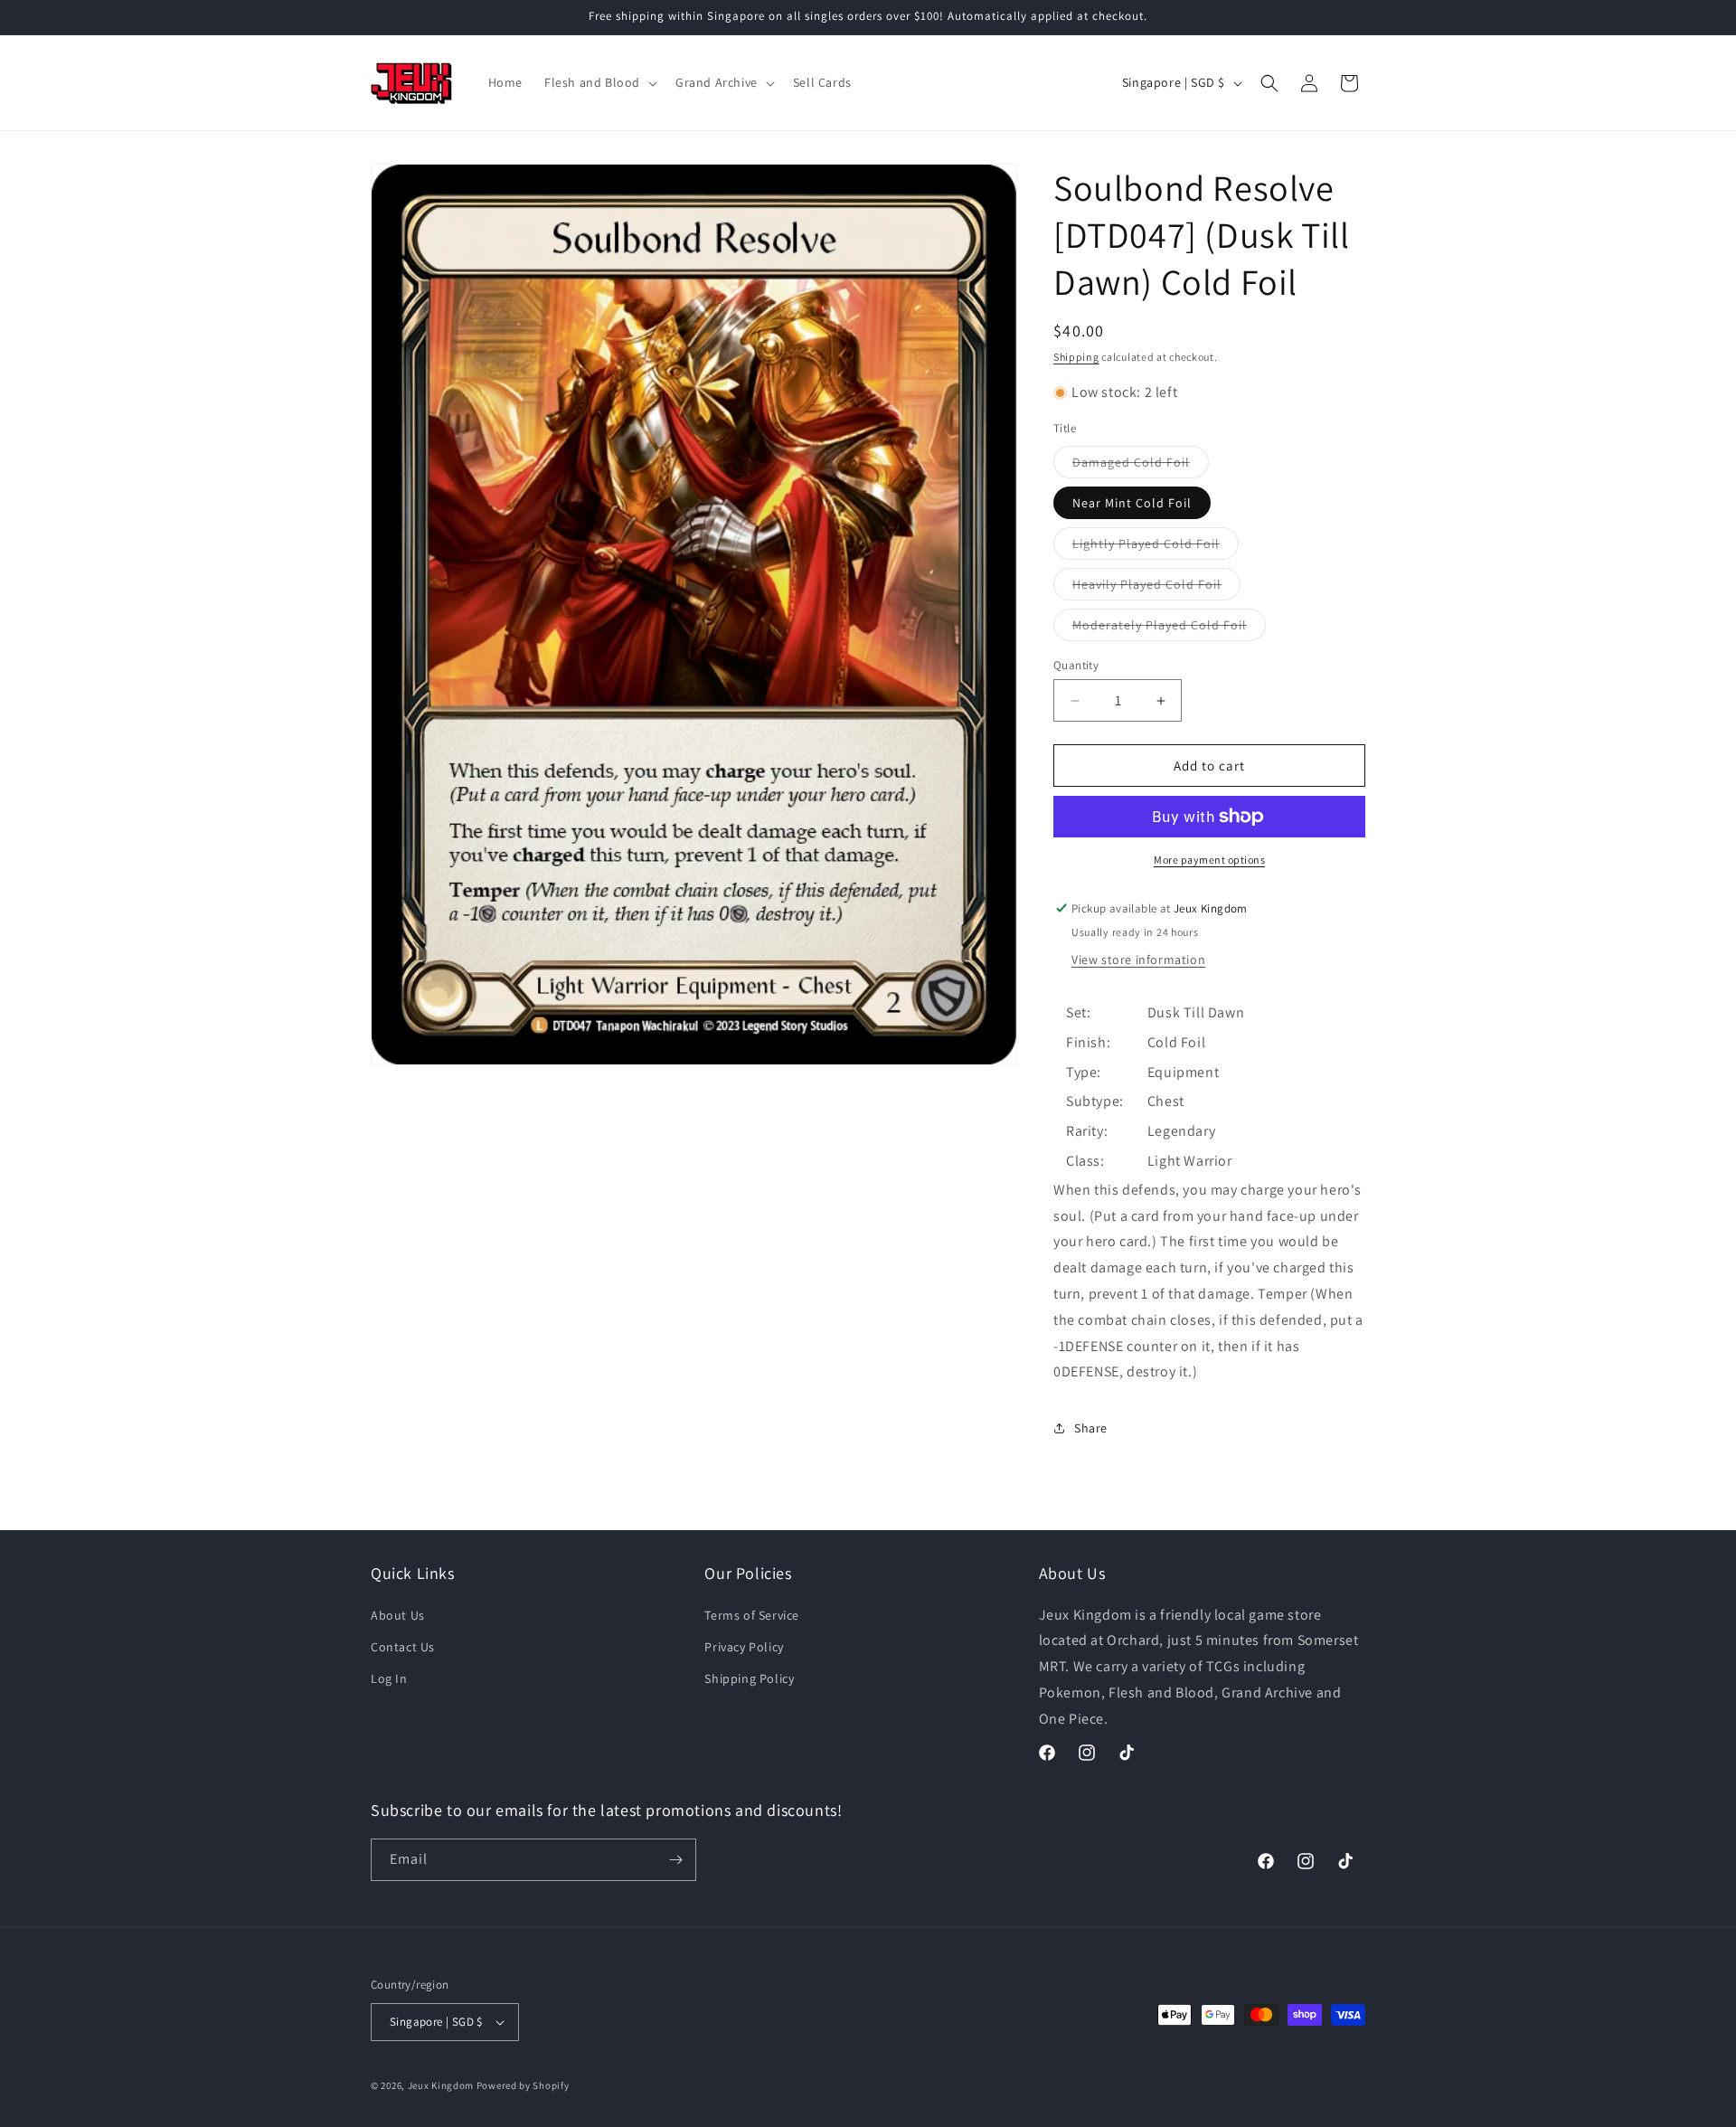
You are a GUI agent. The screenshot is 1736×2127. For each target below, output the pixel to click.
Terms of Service (752, 1615)
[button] (599, 82)
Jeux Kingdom (441, 2085)
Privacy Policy (744, 1647)
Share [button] (1091, 1428)
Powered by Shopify (523, 2085)
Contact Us (403, 1647)
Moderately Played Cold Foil (1169, 629)
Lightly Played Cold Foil (1156, 547)
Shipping (1076, 357)
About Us (398, 1615)
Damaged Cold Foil (1141, 466)
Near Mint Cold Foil (1132, 503)
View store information (1138, 960)
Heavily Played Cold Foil (1156, 588)
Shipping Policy (749, 1678)
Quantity (1076, 665)
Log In (389, 1678)
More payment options (1209, 860)
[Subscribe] (675, 1860)
